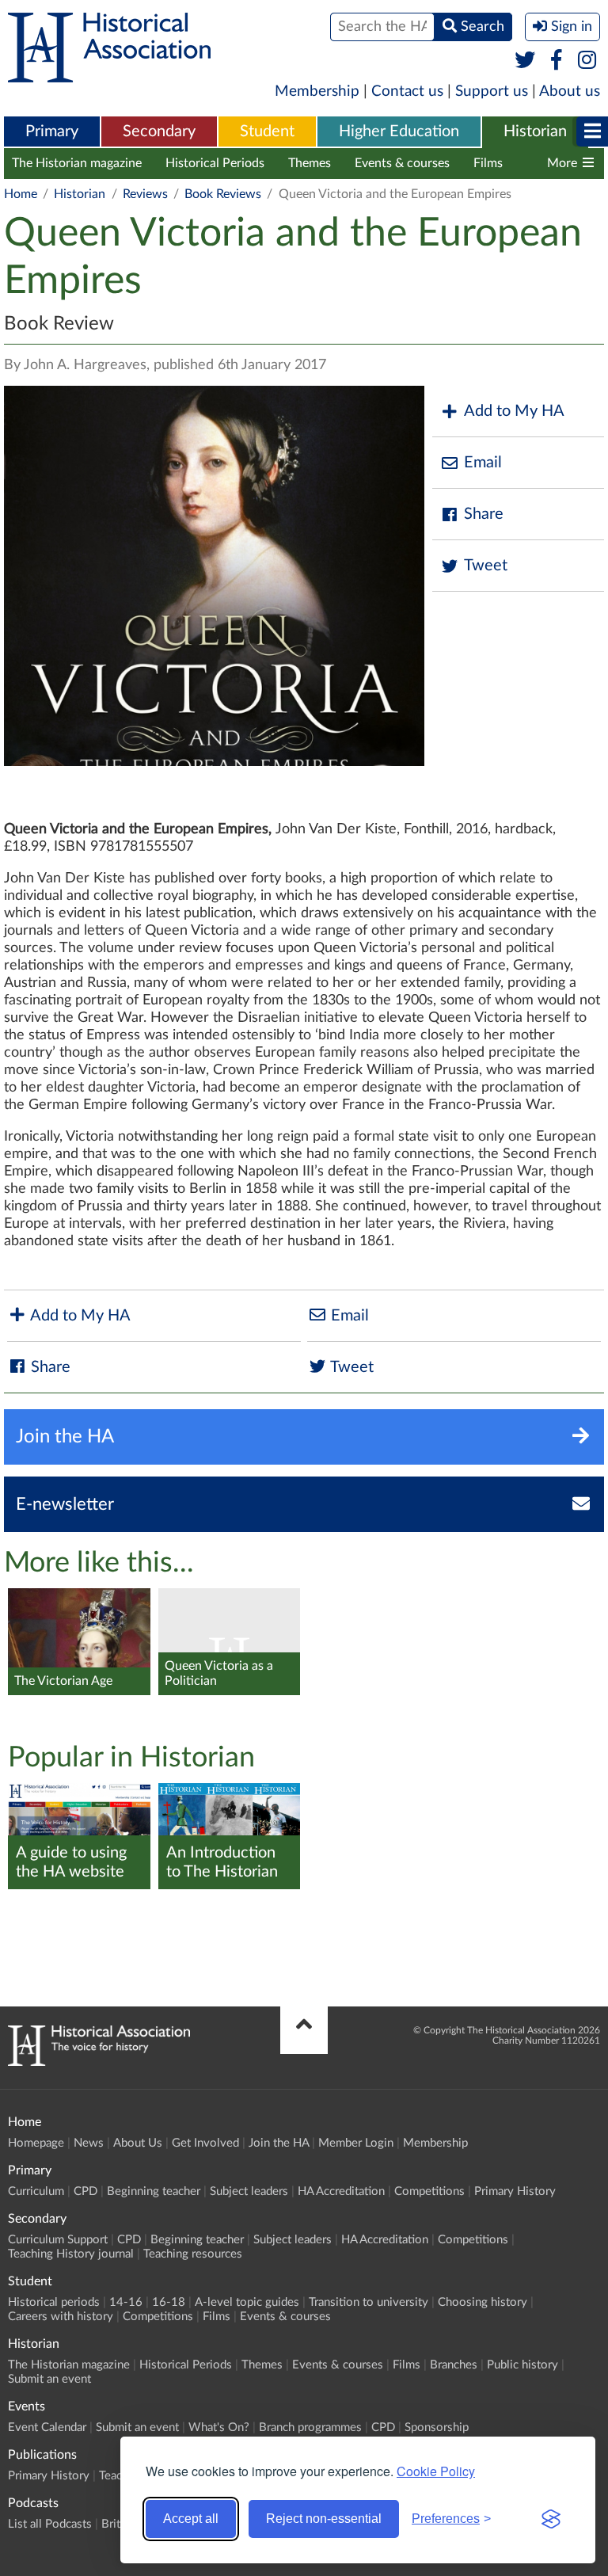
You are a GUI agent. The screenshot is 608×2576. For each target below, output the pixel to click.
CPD (85, 2191)
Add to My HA (514, 411)
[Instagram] (588, 61)
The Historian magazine (77, 163)
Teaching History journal (71, 2254)
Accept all (191, 2519)
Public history (522, 2365)
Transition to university (369, 2302)
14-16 (126, 2302)
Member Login (356, 2143)
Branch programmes (310, 2427)
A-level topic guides (247, 2302)
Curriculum (36, 2191)
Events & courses (402, 163)
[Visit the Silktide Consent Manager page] (551, 2519)
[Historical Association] (109, 74)
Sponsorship (437, 2427)
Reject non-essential (324, 2519)
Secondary (159, 131)
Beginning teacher (154, 2191)
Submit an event (49, 2379)
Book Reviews (223, 194)
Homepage (36, 2143)
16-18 (169, 2302)
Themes (310, 163)
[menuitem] (52, 132)
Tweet (486, 566)
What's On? (219, 2427)
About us (570, 91)
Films (488, 163)
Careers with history (61, 2317)
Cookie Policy (436, 2471)
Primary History (515, 2191)
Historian (535, 131)
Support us (492, 91)
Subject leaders (249, 2191)
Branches (454, 2365)
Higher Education (399, 131)
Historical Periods (215, 163)
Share (484, 514)
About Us (138, 2143)
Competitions (429, 2191)
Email (483, 463)
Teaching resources (193, 2254)
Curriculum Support (58, 2240)
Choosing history (483, 2302)
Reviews (145, 194)
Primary (52, 131)
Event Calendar (47, 2427)
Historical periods (54, 2302)
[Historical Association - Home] (99, 2062)
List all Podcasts (50, 2524)
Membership (317, 91)
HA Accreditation (341, 2191)
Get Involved (205, 2143)
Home (21, 194)
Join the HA (279, 2143)
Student (267, 131)
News (89, 2143)
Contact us (407, 91)
